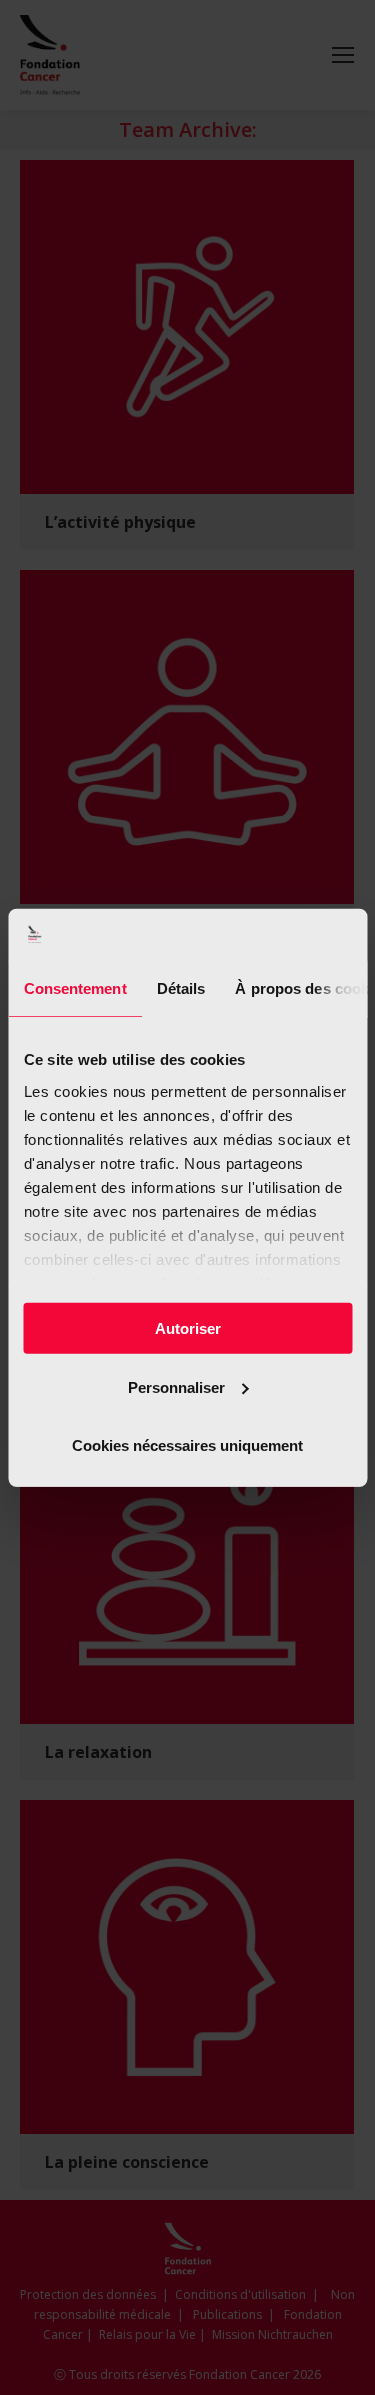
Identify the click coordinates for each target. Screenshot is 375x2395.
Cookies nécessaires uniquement (187, 1445)
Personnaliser (176, 1386)
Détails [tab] (180, 988)
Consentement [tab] (74, 988)
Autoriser (188, 1328)
